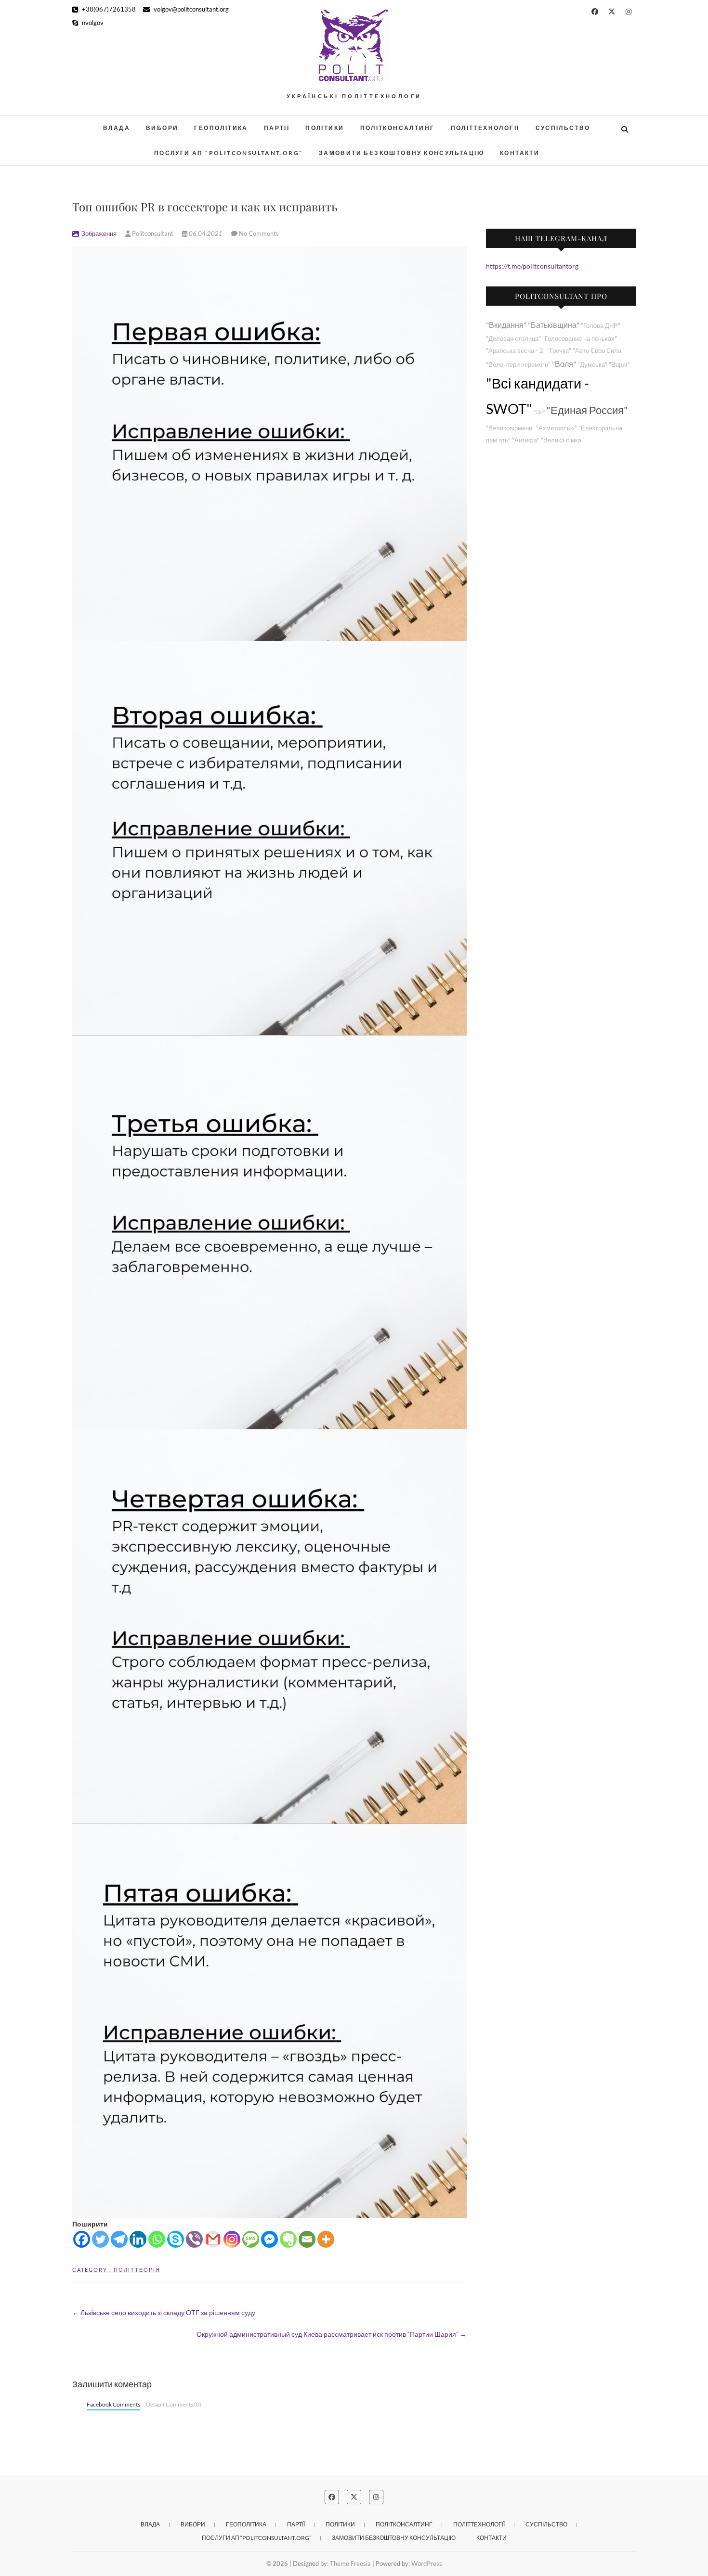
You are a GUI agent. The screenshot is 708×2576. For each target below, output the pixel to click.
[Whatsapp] (157, 2239)
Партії (277, 128)
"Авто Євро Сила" (598, 351)
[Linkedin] (138, 2239)
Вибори (162, 128)
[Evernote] (288, 2239)
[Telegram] (119, 2239)
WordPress (427, 2563)
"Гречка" (559, 351)
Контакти (520, 153)
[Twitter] (100, 2239)
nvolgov (92, 23)
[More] (326, 2239)
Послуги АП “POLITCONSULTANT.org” (229, 153)
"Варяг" (620, 365)
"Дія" (539, 412)
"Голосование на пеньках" (580, 339)
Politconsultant (153, 233)
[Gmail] (213, 2239)
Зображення (99, 233)
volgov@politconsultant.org (190, 9)
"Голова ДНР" (601, 326)
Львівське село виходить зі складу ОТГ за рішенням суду (164, 2312)
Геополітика (221, 128)
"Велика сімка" (562, 440)
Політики (325, 128)
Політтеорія (137, 2270)
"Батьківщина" (554, 325)
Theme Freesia (350, 2563)
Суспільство (563, 128)
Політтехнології (485, 128)
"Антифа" (526, 440)
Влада (117, 128)
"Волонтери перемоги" (518, 365)
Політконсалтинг (398, 128)
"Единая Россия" (587, 410)
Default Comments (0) (174, 2404)
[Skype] (176, 2239)
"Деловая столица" (513, 339)
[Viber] (194, 2239)
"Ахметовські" (557, 428)
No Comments (259, 233)
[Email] (307, 2239)
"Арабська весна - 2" (516, 351)
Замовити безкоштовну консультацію (401, 153)
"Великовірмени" (510, 428)
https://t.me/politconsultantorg (532, 266)
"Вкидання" (506, 325)
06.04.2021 (206, 233)
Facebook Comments (113, 2404)
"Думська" (592, 365)
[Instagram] (232, 2239)
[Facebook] (82, 2239)
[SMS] (251, 2239)
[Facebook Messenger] (269, 2239)
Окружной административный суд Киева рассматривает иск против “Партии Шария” (332, 2334)
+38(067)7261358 (108, 9)
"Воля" (564, 364)
